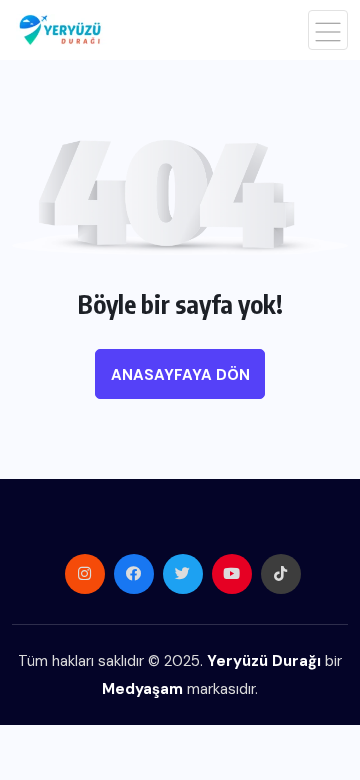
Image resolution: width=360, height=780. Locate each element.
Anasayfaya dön (180, 375)
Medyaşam (142, 689)
